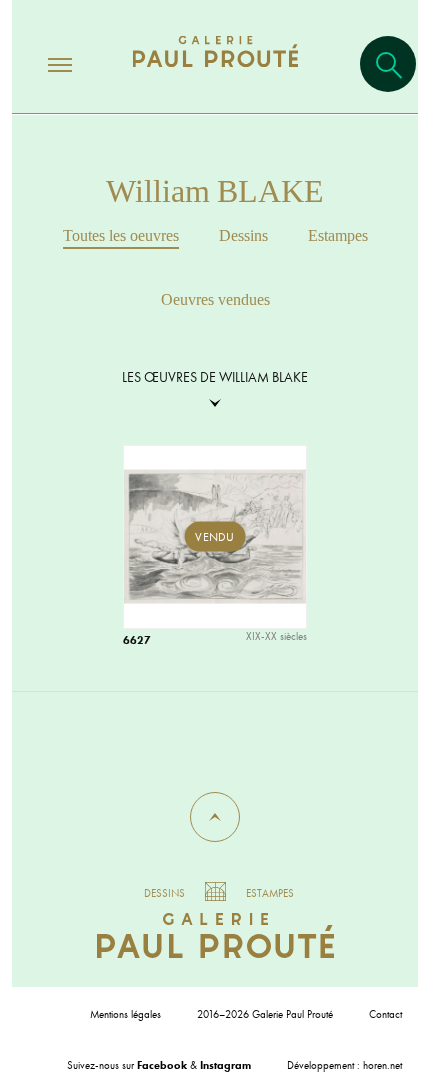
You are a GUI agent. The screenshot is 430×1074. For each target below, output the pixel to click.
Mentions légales (125, 1014)
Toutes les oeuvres (121, 235)
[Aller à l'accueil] (215, 71)
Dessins (243, 235)
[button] (215, 817)
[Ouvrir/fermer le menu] (42, 64)
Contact (385, 1014)
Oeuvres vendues (215, 299)
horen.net (382, 1065)
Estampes (338, 235)
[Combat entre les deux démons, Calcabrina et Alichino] (224, 546)
